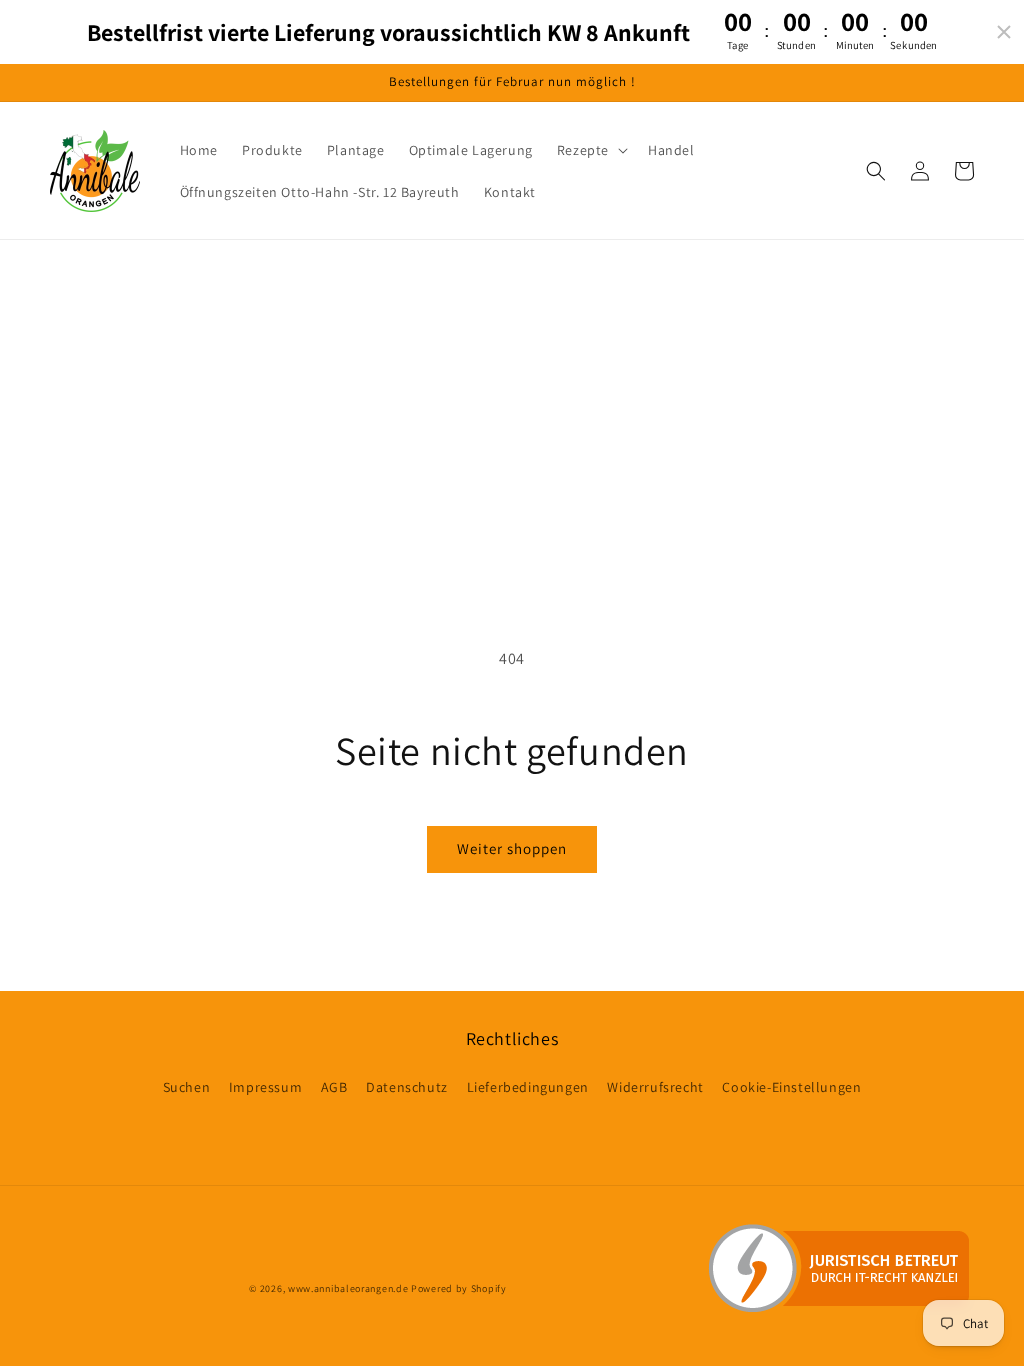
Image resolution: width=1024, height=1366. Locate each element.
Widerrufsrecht (655, 1087)
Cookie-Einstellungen (791, 1087)
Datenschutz (407, 1087)
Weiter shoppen (512, 848)
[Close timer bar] (1004, 32)
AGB (334, 1087)
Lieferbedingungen (528, 1087)
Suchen (187, 1087)
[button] (590, 150)
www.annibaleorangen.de (348, 1288)
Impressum (265, 1087)
